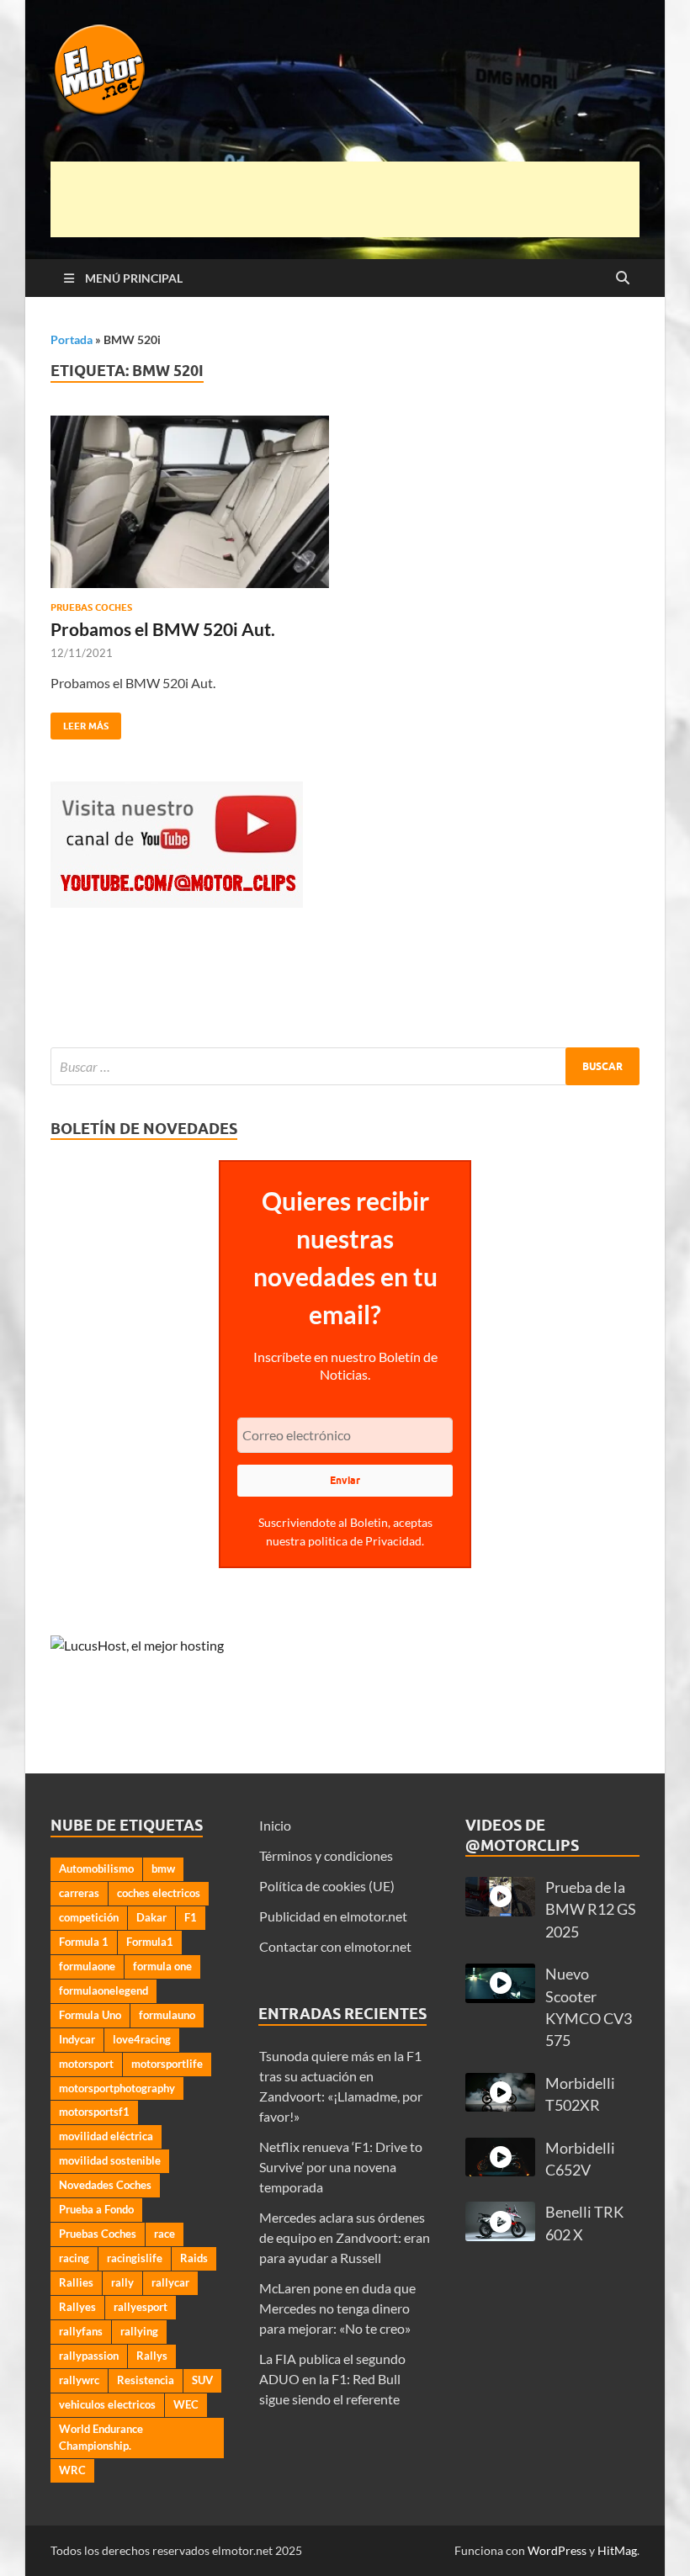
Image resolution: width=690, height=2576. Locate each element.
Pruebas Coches (91, 607)
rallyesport (141, 2307)
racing (74, 2258)
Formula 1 (84, 1942)
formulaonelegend (103, 1990)
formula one (162, 1966)
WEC (186, 2404)
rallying (139, 2331)
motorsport (86, 2064)
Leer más (80, 722)
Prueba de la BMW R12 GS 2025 (591, 1910)
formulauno (167, 2015)
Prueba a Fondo (96, 2209)
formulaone (87, 1966)
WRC (72, 2470)
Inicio (275, 1825)
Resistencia (146, 2380)
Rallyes (77, 2307)
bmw (163, 1868)
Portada (72, 339)
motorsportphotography (117, 2088)
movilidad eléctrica (106, 2136)
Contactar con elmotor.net (335, 1946)
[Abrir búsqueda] (623, 278)
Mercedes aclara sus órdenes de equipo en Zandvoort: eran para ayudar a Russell (345, 2237)
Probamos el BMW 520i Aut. (163, 629)
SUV (202, 2380)
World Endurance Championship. (101, 2437)
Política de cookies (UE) (327, 1886)
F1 (191, 1917)
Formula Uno (90, 2015)
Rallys (152, 2356)
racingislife (135, 2258)
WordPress (557, 2550)
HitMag (617, 2550)
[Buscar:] (345, 1066)
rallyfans (81, 2331)
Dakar (151, 1917)
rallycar (170, 2282)
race (165, 2234)
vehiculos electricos (107, 2404)
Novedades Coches (105, 2185)
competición (89, 1917)
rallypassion (89, 2356)
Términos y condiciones (326, 1855)
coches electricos (159, 1893)
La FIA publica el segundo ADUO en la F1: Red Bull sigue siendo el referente (332, 2379)
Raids (194, 2258)
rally (122, 2282)
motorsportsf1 (94, 2112)
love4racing (142, 2039)
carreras (79, 1893)
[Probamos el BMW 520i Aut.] (190, 502)
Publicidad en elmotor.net (333, 1916)
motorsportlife (167, 2064)
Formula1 (150, 1942)
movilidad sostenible (110, 2160)
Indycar (77, 2039)
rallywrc (79, 2380)
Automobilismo (96, 1868)
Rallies (76, 2282)
